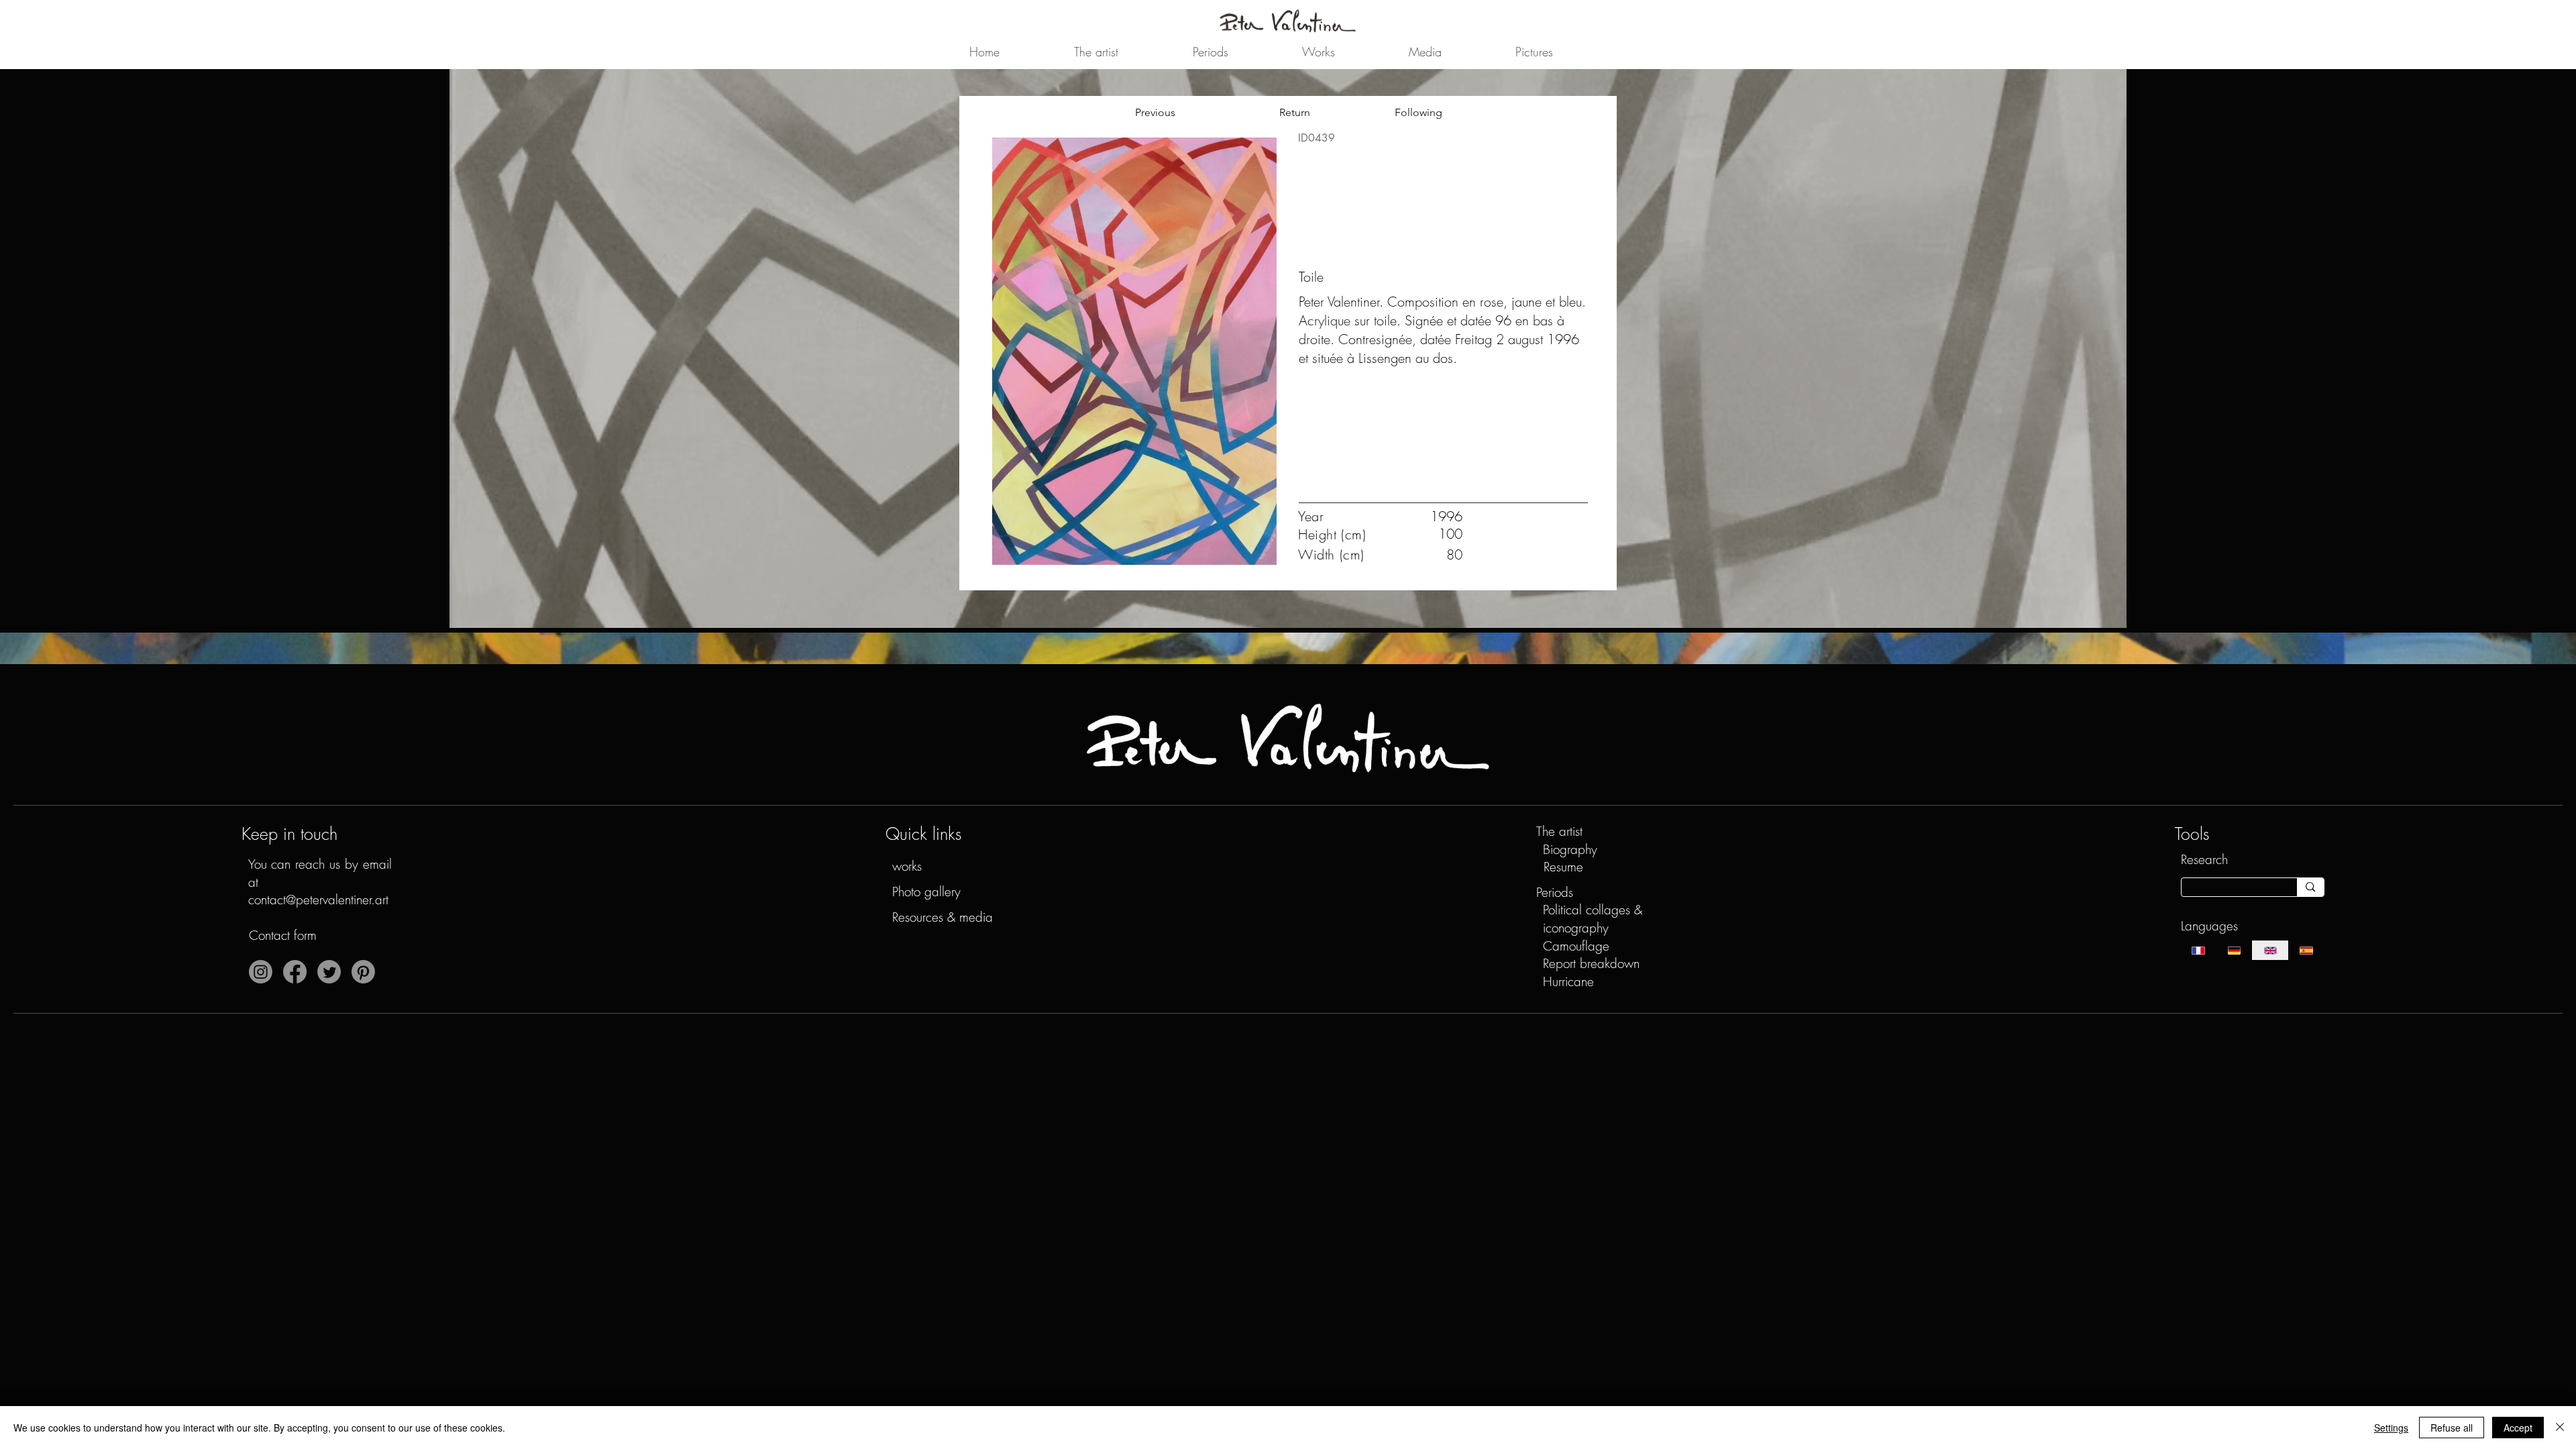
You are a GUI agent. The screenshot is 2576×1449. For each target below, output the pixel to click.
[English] (2270, 950)
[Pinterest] (363, 972)
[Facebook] (295, 972)
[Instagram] (261, 972)
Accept (2518, 1428)
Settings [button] (2391, 1428)
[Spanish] (2306, 950)
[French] (2199, 950)
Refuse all (2452, 1428)
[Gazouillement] (329, 972)
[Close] (2560, 1428)
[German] (2234, 950)
